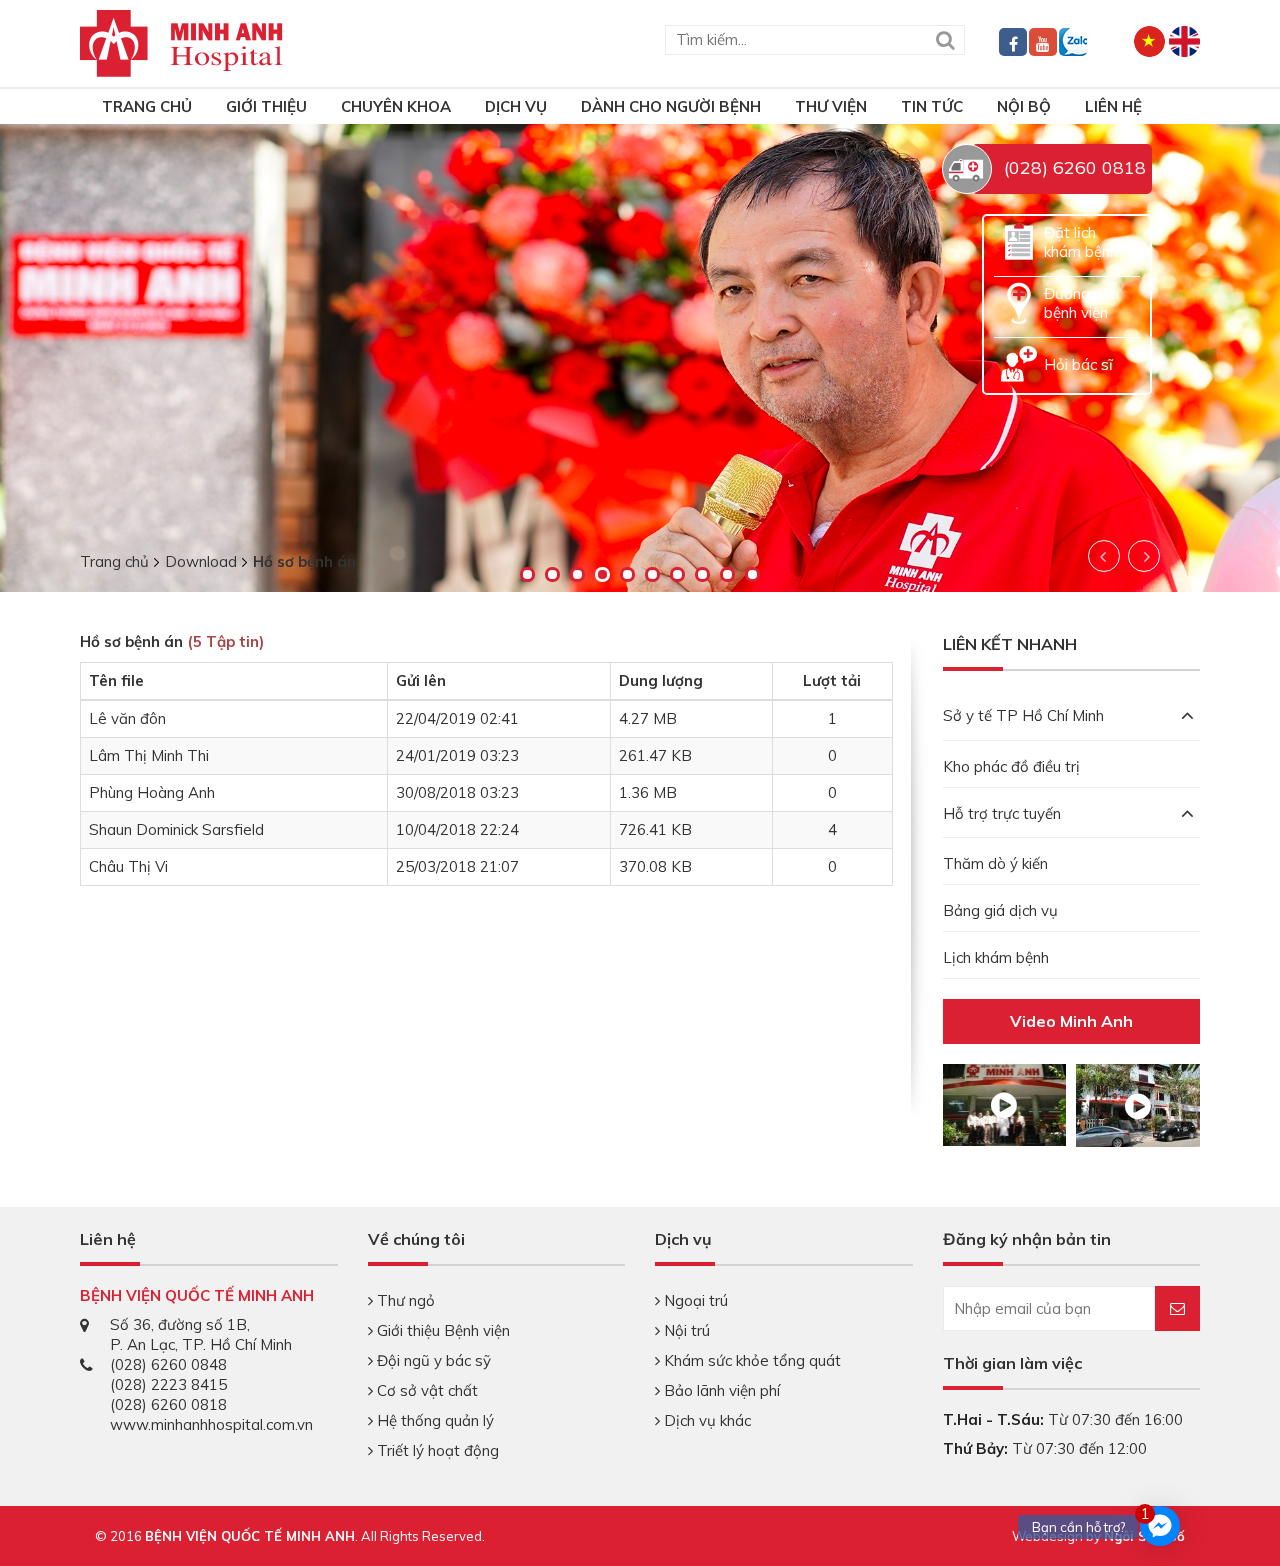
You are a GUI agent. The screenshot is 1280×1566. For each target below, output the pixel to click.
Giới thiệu (266, 106)
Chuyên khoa (396, 106)
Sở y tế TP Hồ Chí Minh (1023, 715)
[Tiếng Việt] (1149, 39)
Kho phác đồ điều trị (1011, 766)
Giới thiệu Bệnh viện (441, 1330)
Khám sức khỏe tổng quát (750, 1360)
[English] (1184, 39)
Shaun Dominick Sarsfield (176, 829)
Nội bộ (1024, 106)
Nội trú (685, 1330)
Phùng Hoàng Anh (152, 792)
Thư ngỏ (404, 1300)
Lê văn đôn (127, 718)
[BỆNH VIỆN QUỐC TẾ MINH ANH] (181, 41)
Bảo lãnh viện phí (720, 1390)
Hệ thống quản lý (433, 1420)
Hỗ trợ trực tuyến (1002, 813)
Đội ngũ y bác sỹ (432, 1360)
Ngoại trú (694, 1300)
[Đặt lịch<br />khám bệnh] (1019, 240)
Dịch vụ (516, 106)
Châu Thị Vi (128, 866)
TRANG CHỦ (147, 106)
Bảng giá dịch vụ (1000, 910)
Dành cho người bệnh (671, 106)
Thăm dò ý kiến (995, 863)
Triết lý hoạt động (436, 1450)
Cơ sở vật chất (425, 1390)
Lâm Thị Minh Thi (149, 755)
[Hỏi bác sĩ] (1019, 362)
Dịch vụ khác (705, 1420)
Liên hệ (1113, 106)
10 (752, 574)
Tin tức (932, 106)
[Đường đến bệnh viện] (1019, 301)
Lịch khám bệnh (996, 957)
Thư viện (831, 106)
